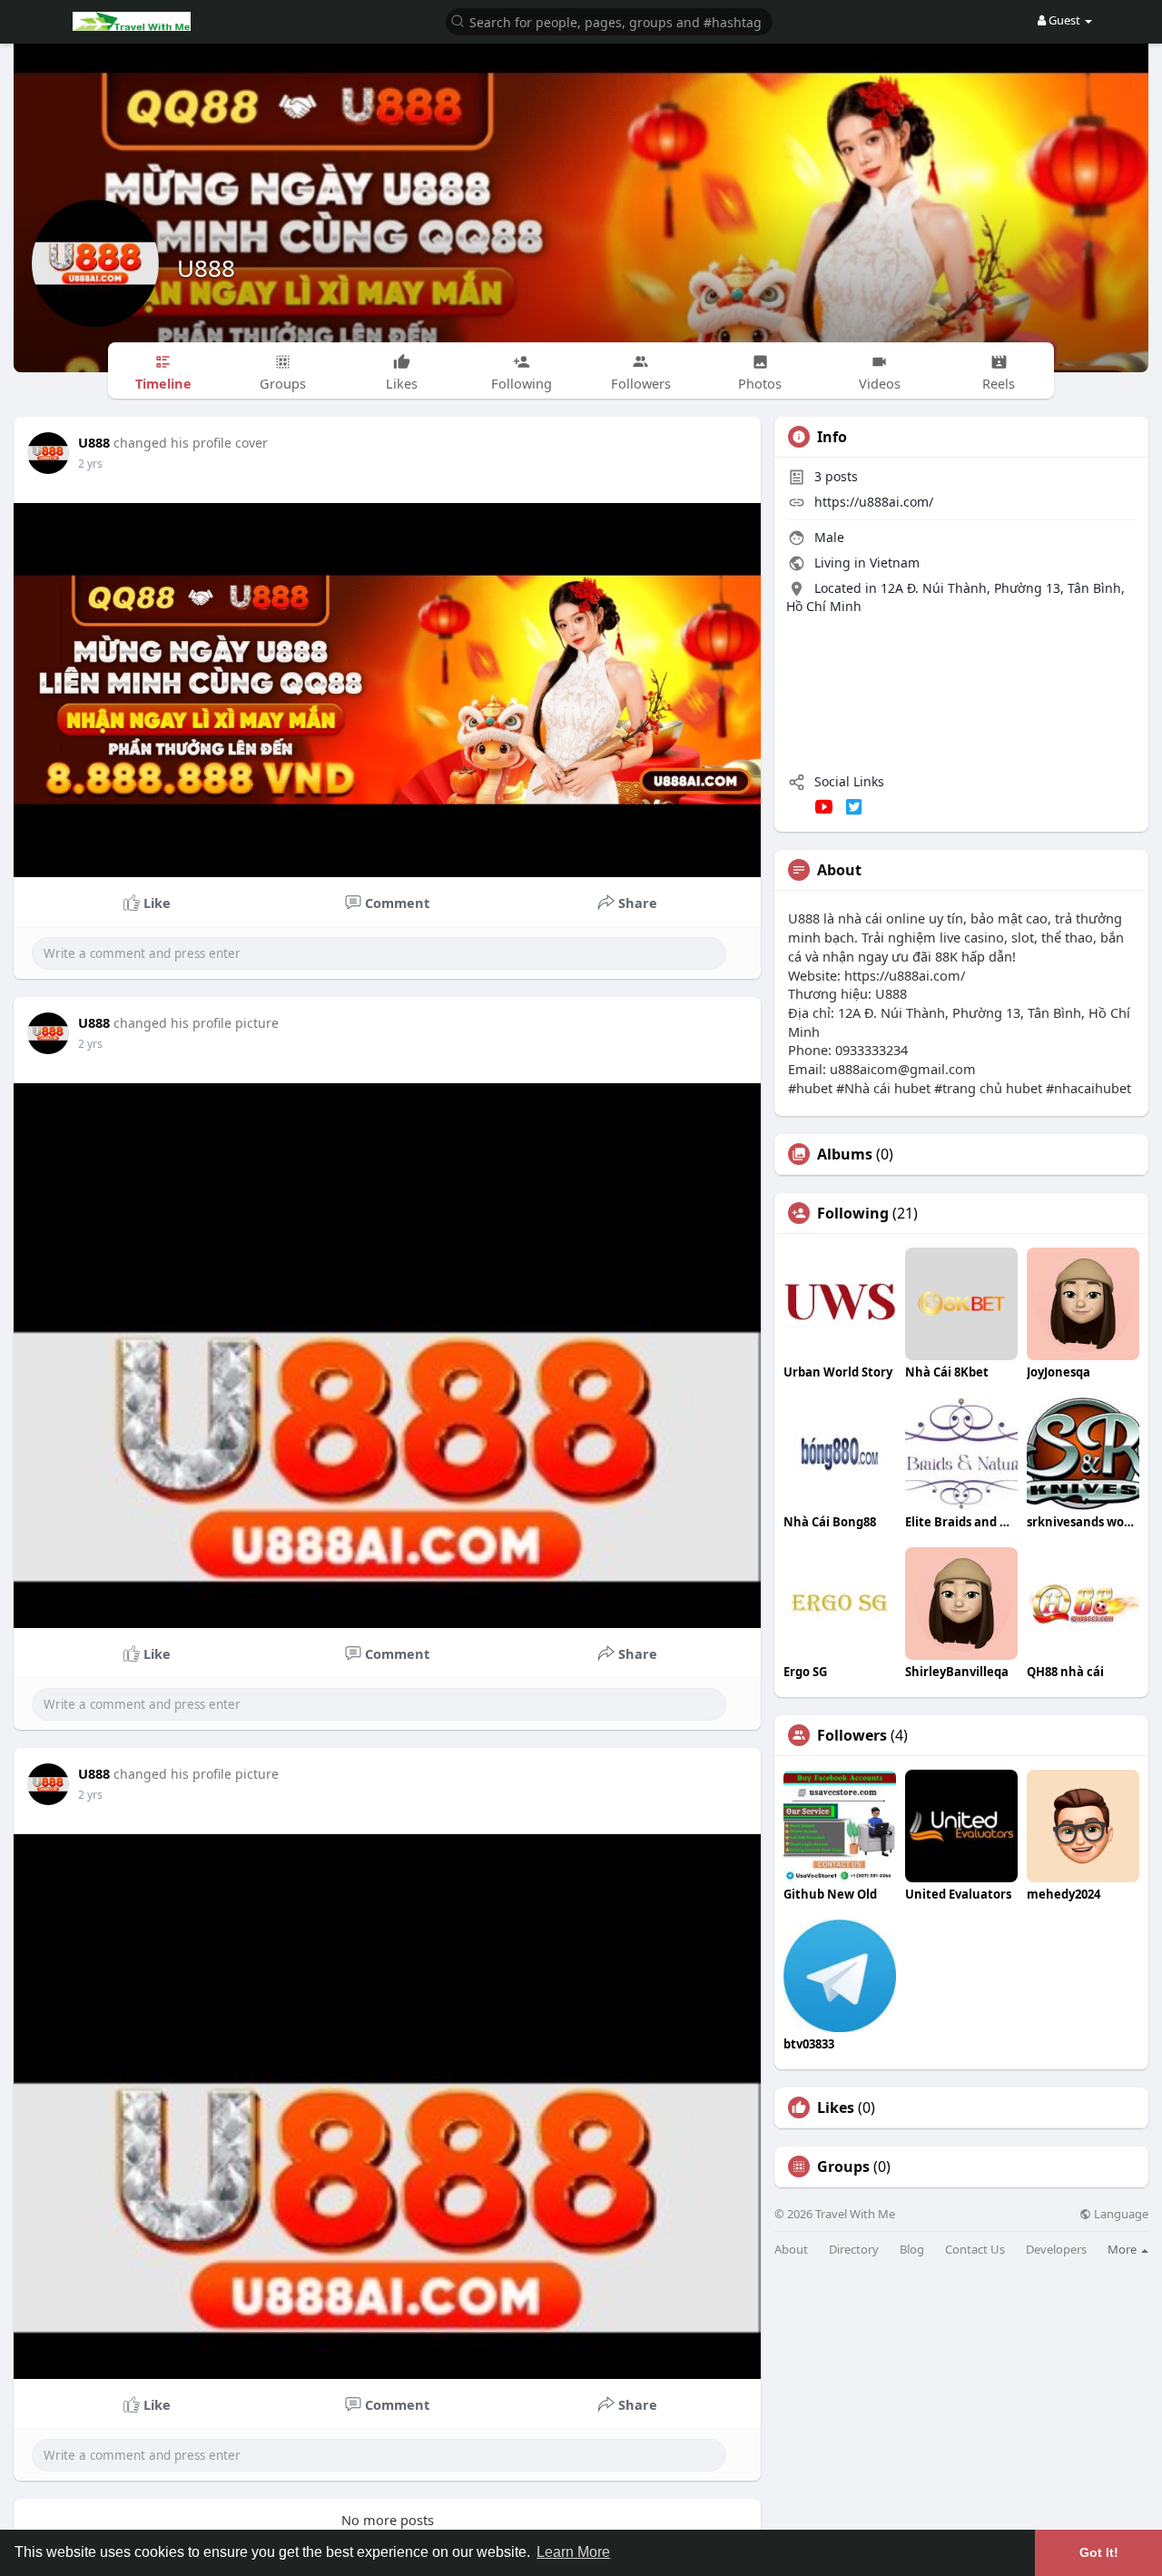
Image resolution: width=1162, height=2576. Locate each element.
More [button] (1123, 2249)
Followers (852, 1735)
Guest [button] (1064, 20)
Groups (843, 2166)
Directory (854, 2250)
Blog (912, 2250)
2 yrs (90, 464)
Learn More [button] (573, 2552)
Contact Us (975, 2250)
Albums (845, 1154)
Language (1120, 2214)
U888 (206, 268)
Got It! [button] (1099, 2552)
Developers (1056, 2250)
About (791, 2250)
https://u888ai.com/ (874, 502)
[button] (609, 20)
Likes (836, 2107)
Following (853, 1213)
